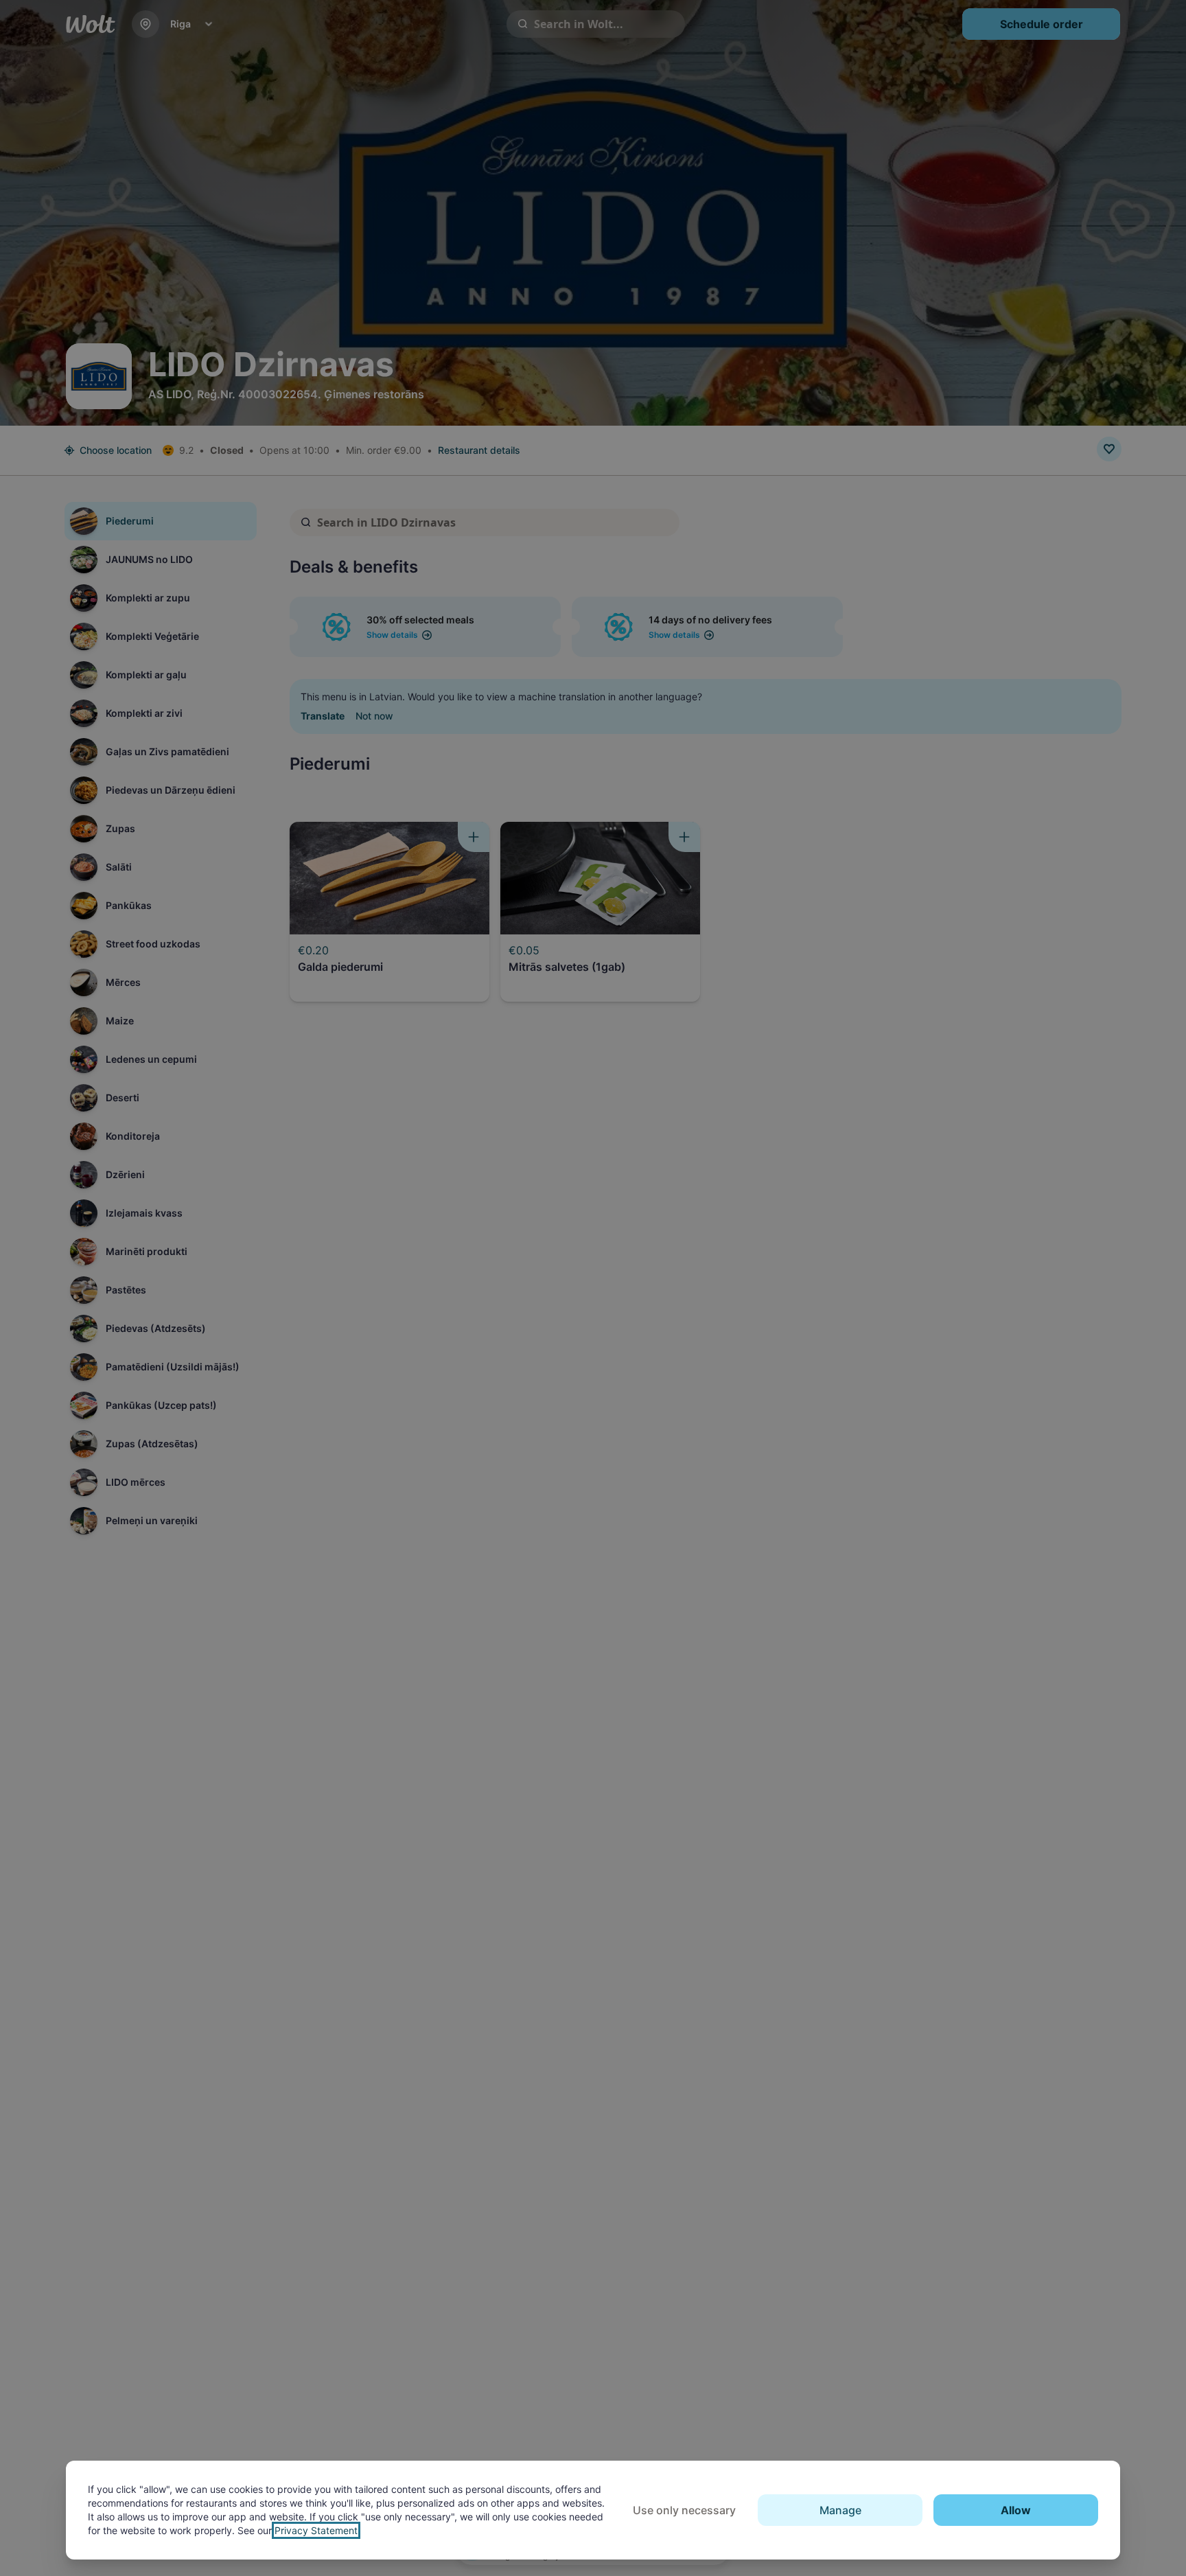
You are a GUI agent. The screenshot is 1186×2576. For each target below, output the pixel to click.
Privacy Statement (316, 2530)
